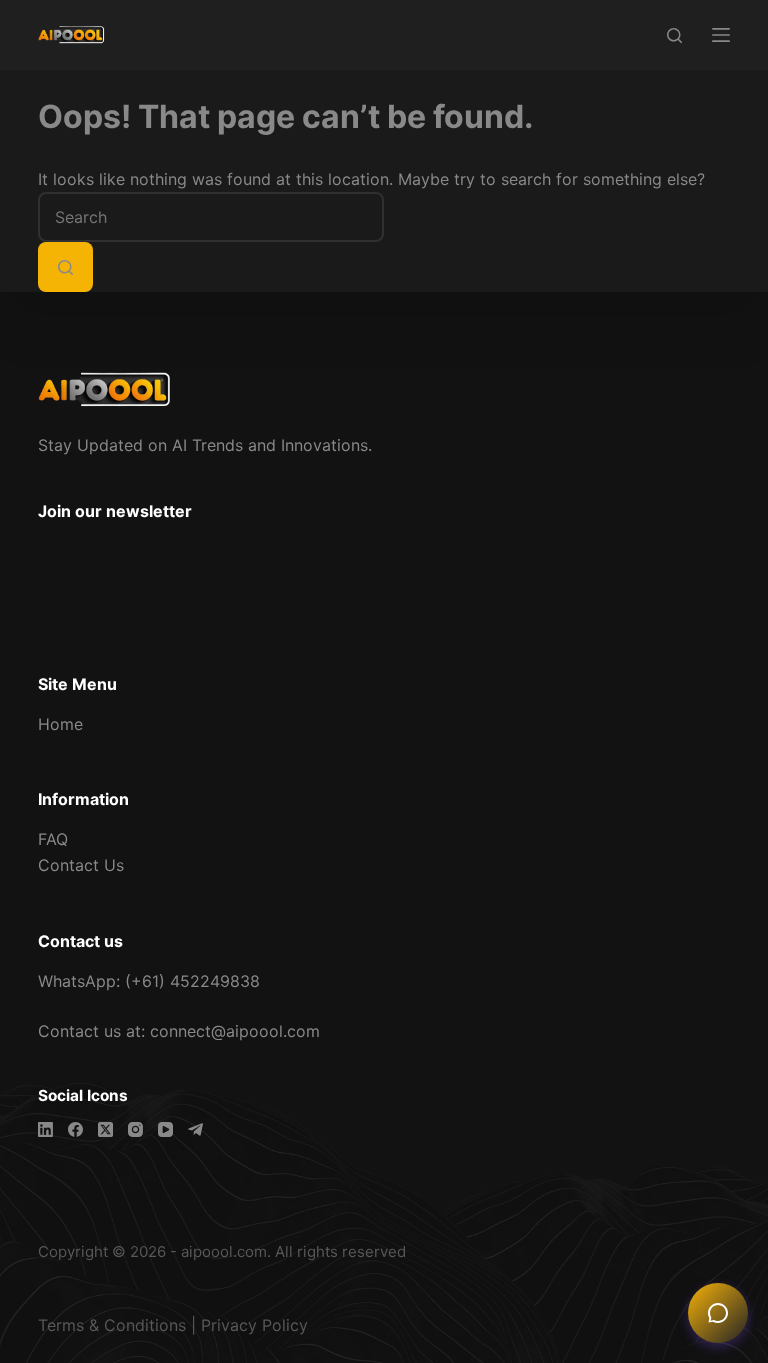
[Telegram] (195, 1129)
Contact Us (81, 865)
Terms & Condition (108, 1325)
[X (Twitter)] (105, 1129)
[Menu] (721, 35)
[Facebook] (75, 1129)
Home (60, 724)
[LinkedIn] (45, 1129)
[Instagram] (135, 1129)
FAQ (53, 839)
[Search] (674, 35)
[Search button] (65, 267)
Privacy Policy (254, 1325)
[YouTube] (165, 1129)
